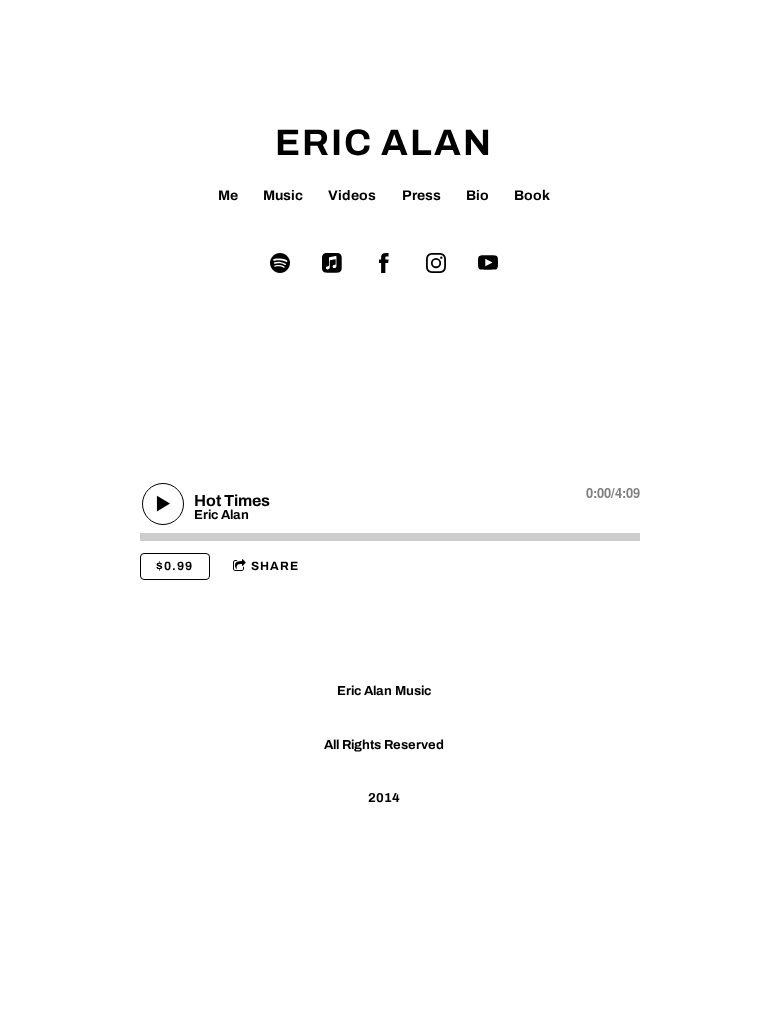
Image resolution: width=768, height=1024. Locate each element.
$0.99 (174, 566)
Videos (352, 195)
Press (421, 195)
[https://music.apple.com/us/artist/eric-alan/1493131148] (332, 263)
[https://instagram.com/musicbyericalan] (436, 263)
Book (532, 195)
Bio (477, 195)
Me (228, 195)
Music (283, 195)
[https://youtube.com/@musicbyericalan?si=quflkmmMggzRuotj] (488, 263)
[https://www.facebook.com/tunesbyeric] (384, 263)
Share (275, 566)
